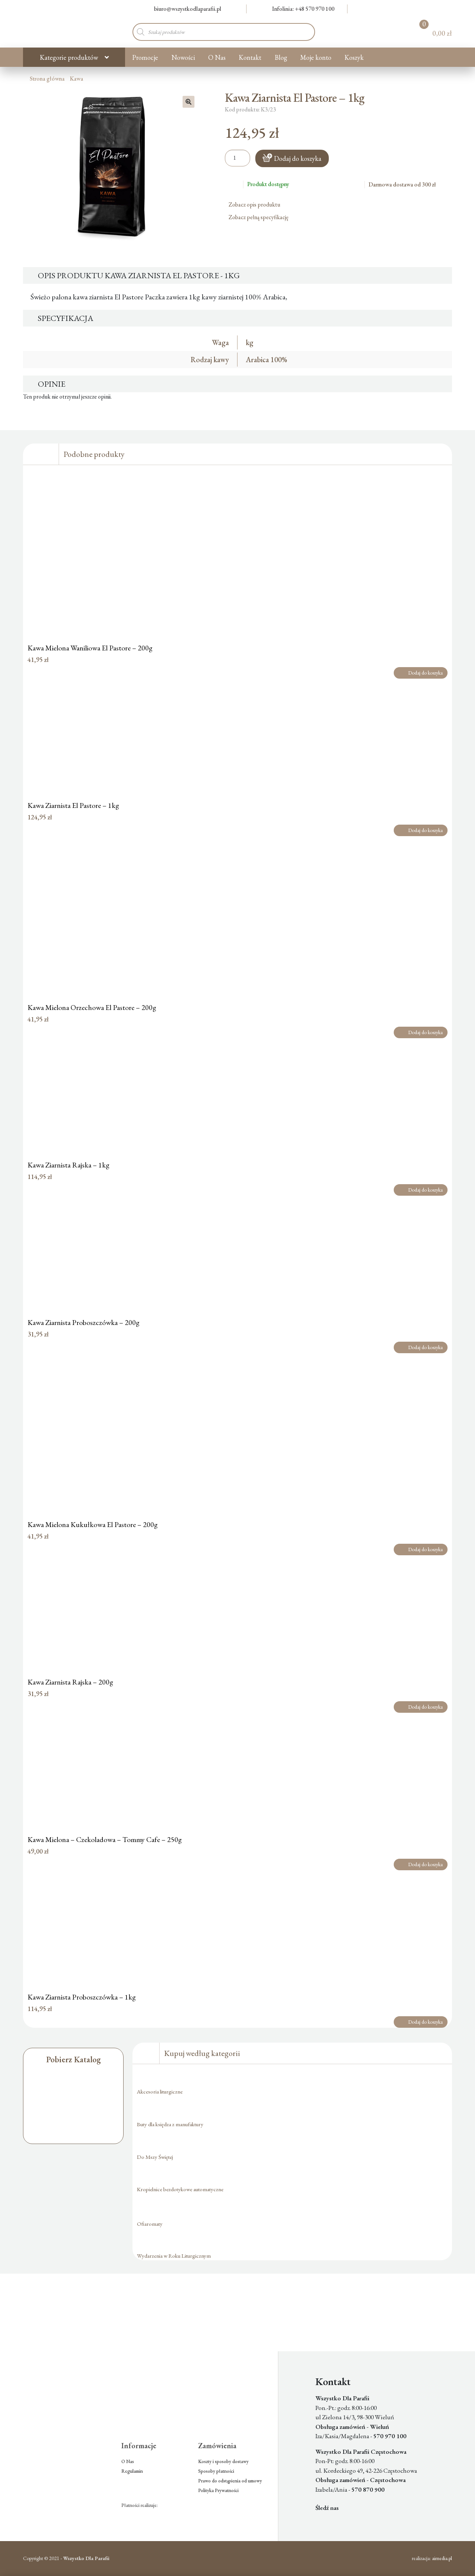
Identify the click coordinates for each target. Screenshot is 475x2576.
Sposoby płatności (216, 2471)
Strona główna (47, 79)
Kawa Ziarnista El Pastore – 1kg (73, 805)
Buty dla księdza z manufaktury (170, 2124)
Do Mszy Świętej (155, 2157)
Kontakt (250, 57)
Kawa (76, 79)
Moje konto (316, 57)
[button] (189, 102)
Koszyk (354, 57)
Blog (281, 57)
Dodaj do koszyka (298, 158)
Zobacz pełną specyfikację (259, 217)
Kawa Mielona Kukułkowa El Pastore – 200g (93, 1524)
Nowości (183, 57)
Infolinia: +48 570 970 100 (303, 9)
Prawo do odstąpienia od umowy (230, 2481)
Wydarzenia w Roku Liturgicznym (174, 2256)
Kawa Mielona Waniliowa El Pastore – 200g (90, 648)
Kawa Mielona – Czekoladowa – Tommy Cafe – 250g (105, 1839)
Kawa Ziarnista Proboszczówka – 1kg (82, 1997)
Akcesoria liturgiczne (160, 2091)
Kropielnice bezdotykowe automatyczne (180, 2189)
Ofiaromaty (150, 2224)
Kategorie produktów (69, 57)
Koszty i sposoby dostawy (223, 2461)
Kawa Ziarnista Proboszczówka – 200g (83, 1322)
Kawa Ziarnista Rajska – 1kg (68, 1165)
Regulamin (132, 2471)
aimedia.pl (442, 2558)
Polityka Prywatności (218, 2490)
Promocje (145, 57)
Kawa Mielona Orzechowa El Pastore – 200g (92, 1007)
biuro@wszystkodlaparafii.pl (188, 9)
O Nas (217, 57)
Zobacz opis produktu (255, 204)
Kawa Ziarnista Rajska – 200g (70, 1682)
